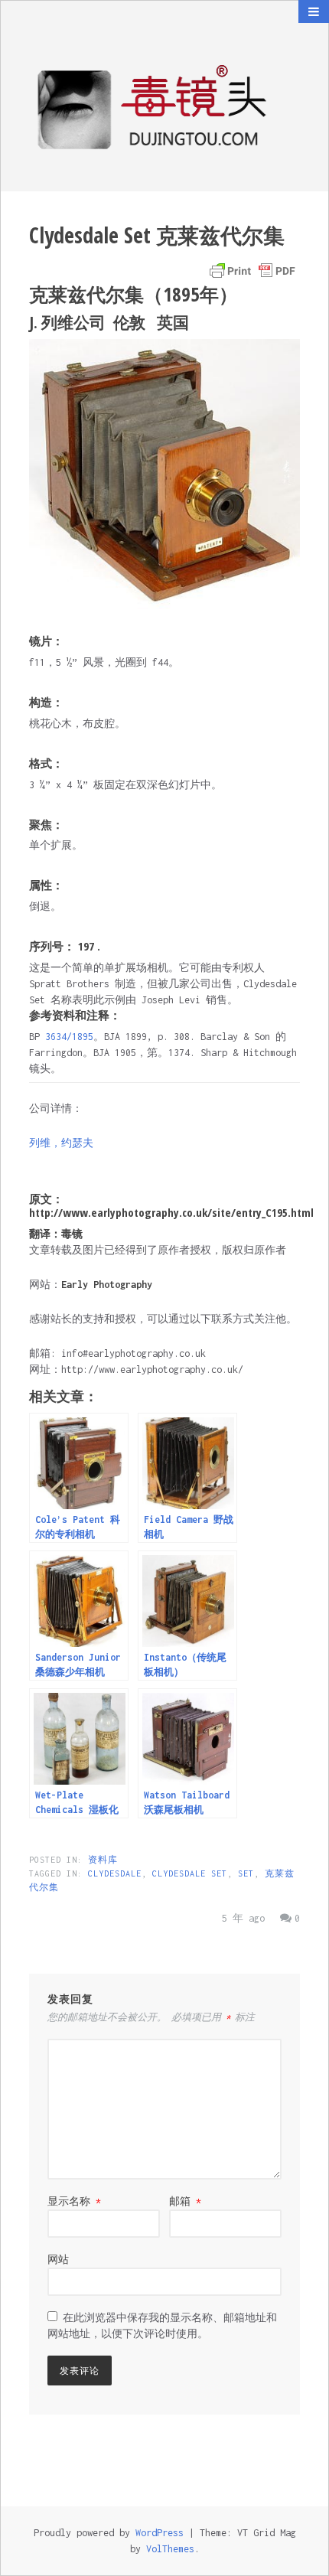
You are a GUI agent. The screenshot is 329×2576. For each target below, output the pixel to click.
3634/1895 (69, 1037)
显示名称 (74, 2201)
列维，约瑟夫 (61, 1143)
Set (246, 1873)
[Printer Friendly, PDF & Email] (252, 271)
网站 (58, 2260)
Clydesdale (115, 1873)
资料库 (103, 1860)
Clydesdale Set (190, 1873)
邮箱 (185, 2201)
